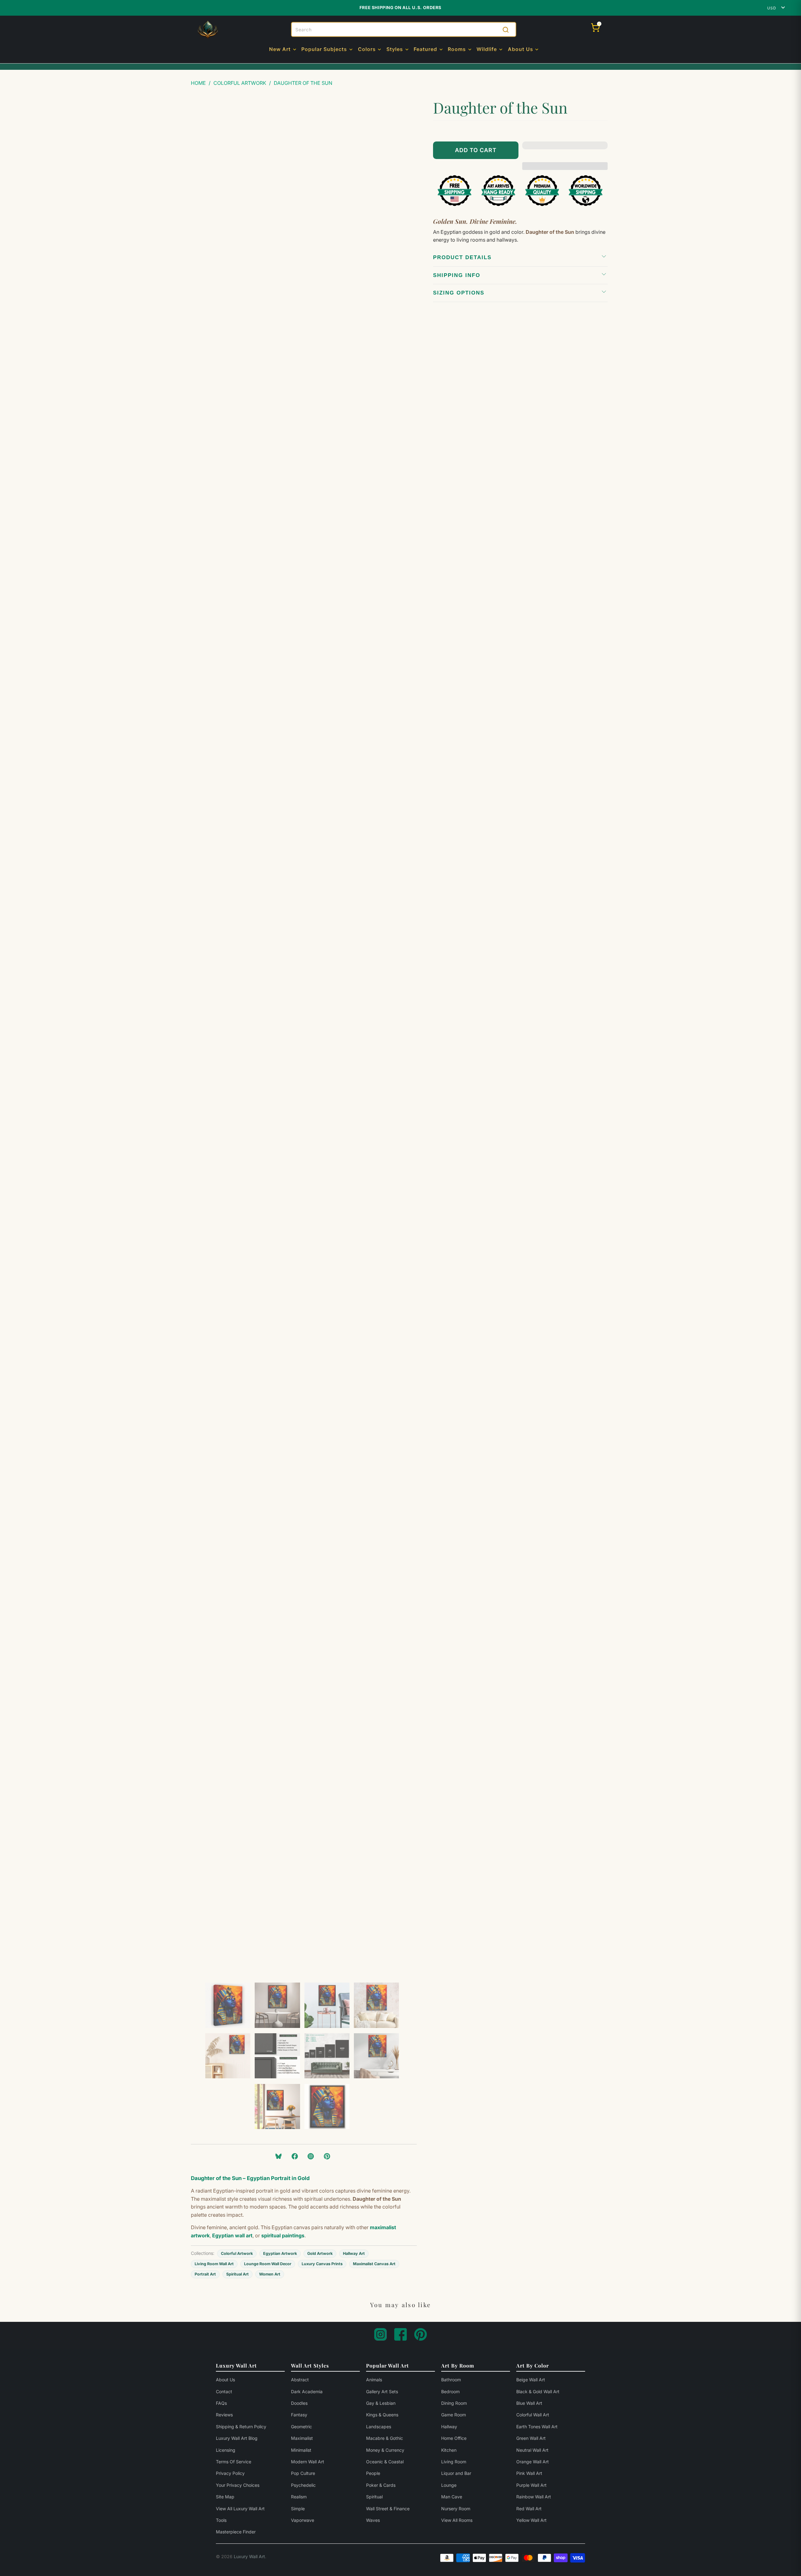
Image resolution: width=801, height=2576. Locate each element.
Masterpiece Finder (236, 2532)
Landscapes (379, 2427)
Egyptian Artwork (280, 2253)
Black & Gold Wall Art (538, 2391)
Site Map (225, 2497)
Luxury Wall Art (249, 2556)
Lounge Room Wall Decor (268, 2264)
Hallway (449, 2427)
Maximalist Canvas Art (374, 2264)
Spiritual (374, 2497)
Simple (298, 2509)
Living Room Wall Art (214, 2264)
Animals (374, 2380)
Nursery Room (456, 2509)
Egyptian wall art (232, 2235)
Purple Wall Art (531, 2485)
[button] (283, 50)
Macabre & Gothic (385, 2438)
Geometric (301, 2427)
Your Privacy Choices (238, 2485)
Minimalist (301, 2450)
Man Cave (452, 2497)
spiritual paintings (283, 2235)
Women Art (270, 2274)
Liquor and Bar (456, 2473)
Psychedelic (303, 2485)
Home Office (454, 2438)
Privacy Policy (230, 2473)
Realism (299, 2497)
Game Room (454, 2415)
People (373, 2473)
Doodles (299, 2403)
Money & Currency (385, 2450)
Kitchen (449, 2450)
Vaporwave (303, 2520)
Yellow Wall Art (531, 2520)
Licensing (226, 2450)
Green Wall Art (531, 2438)
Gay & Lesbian (381, 2403)
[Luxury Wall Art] (208, 30)
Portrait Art (205, 2274)
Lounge (449, 2485)
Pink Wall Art (529, 2473)
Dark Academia (307, 2391)
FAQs (221, 2403)
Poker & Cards (381, 2485)
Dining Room (454, 2403)
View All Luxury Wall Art (240, 2509)
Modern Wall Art (308, 2462)
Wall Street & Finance (388, 2509)
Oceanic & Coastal (385, 2462)
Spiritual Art (237, 2274)
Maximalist (302, 2438)
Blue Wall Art (529, 2403)
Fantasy (299, 2415)
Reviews (224, 2415)
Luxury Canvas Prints (322, 2264)
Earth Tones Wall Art (537, 2427)
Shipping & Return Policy (241, 2427)
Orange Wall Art (533, 2462)
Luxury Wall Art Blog (237, 2438)
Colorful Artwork (237, 2253)
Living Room (454, 2462)
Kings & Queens (382, 2415)
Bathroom (451, 2380)
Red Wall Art (529, 2509)
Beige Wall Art (531, 2380)
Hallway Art (354, 2253)
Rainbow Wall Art (534, 2497)
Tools (221, 2520)
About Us (225, 2380)
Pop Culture (303, 2473)
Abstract (300, 2380)
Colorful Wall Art (533, 2415)
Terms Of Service (234, 2462)
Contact (224, 2391)
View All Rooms (457, 2520)
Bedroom (450, 2391)
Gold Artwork (320, 2253)
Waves (373, 2520)
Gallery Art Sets (382, 2391)
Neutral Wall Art (532, 2450)
